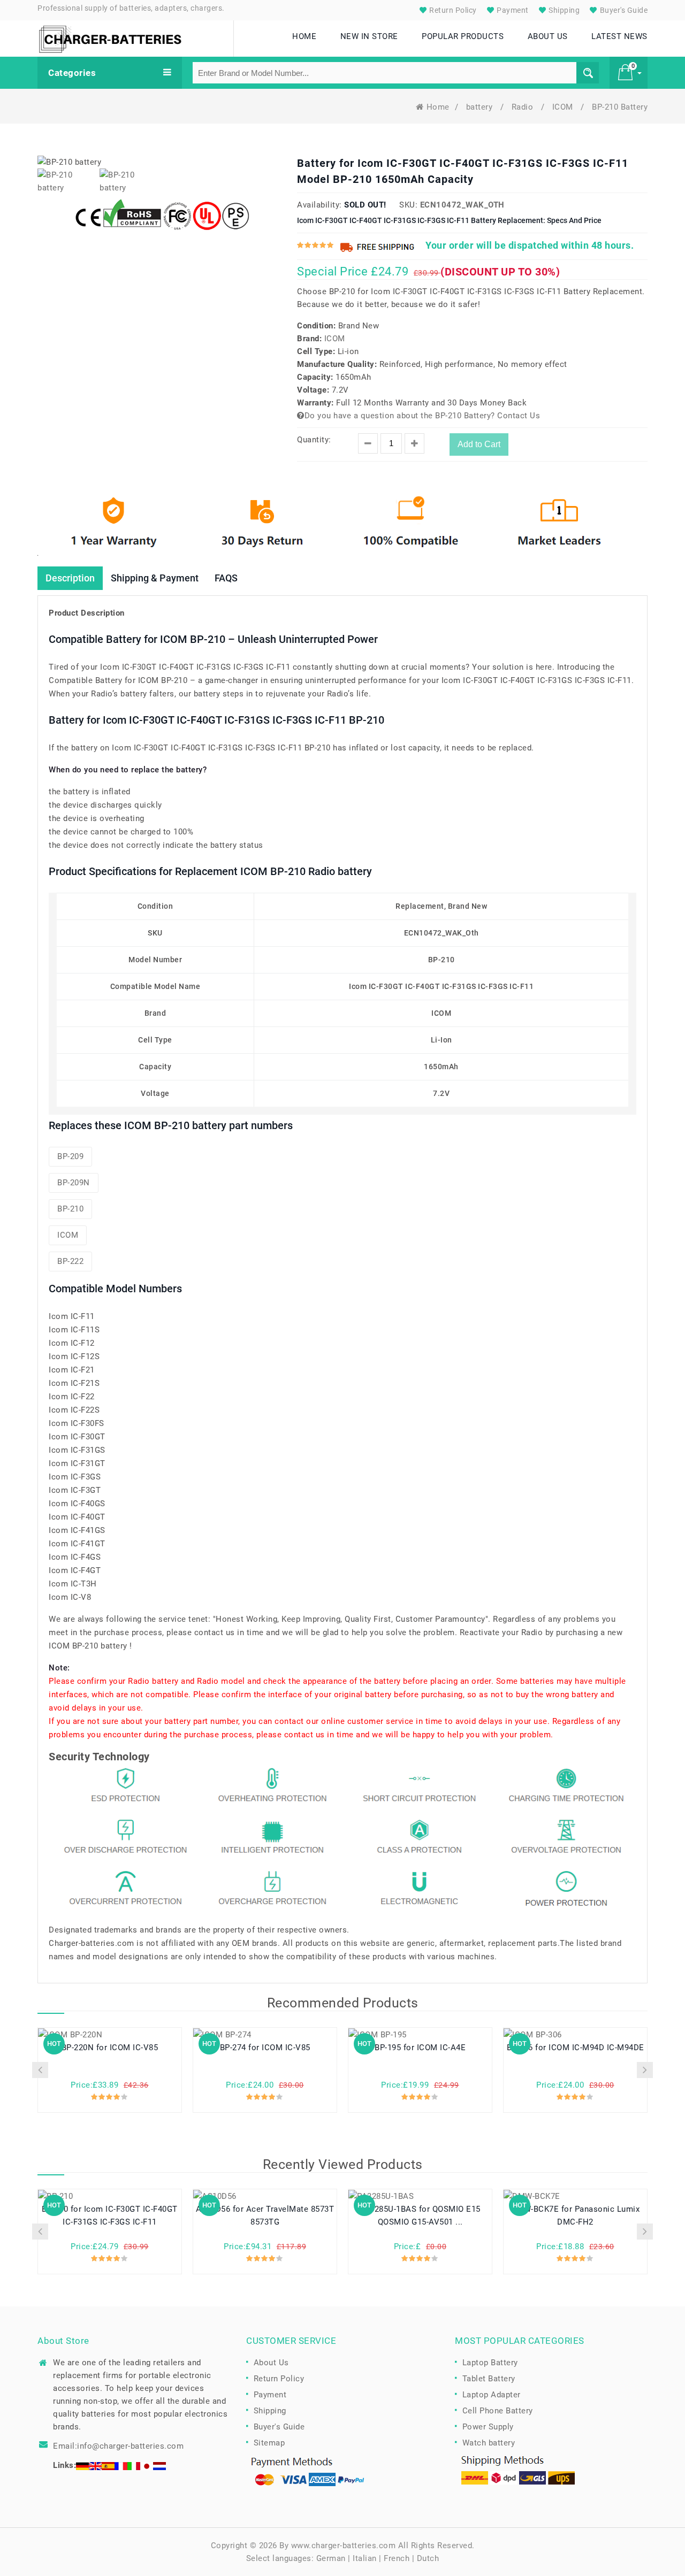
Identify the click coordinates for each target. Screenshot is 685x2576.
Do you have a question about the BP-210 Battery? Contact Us (422, 416)
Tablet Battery (489, 2379)
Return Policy (452, 10)
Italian (365, 2558)
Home (438, 107)
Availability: (319, 205)
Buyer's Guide (623, 10)
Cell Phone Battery (498, 2411)
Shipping (564, 10)
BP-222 (70, 1261)
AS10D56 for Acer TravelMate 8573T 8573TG (265, 2215)
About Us (271, 2363)
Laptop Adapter (492, 2395)
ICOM (564, 107)
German (331, 2558)
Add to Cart (479, 444)
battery (481, 107)
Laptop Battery (490, 2363)
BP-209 (70, 1156)
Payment (512, 10)
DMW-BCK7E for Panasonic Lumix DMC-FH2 (576, 2215)
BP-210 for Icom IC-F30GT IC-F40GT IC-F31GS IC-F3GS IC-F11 (110, 2215)
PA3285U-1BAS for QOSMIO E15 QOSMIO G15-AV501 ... (420, 2215)
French (397, 2558)
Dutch (428, 2558)
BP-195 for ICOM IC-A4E (420, 2048)
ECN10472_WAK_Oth (462, 205)
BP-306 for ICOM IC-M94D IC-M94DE (576, 2048)
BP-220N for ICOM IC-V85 (110, 2048)
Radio (524, 107)
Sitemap (269, 2443)
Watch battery (489, 2443)
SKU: (408, 205)
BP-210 (70, 1209)
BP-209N (74, 1183)
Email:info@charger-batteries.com (118, 2446)
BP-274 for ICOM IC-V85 (265, 2048)
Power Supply (488, 2427)
